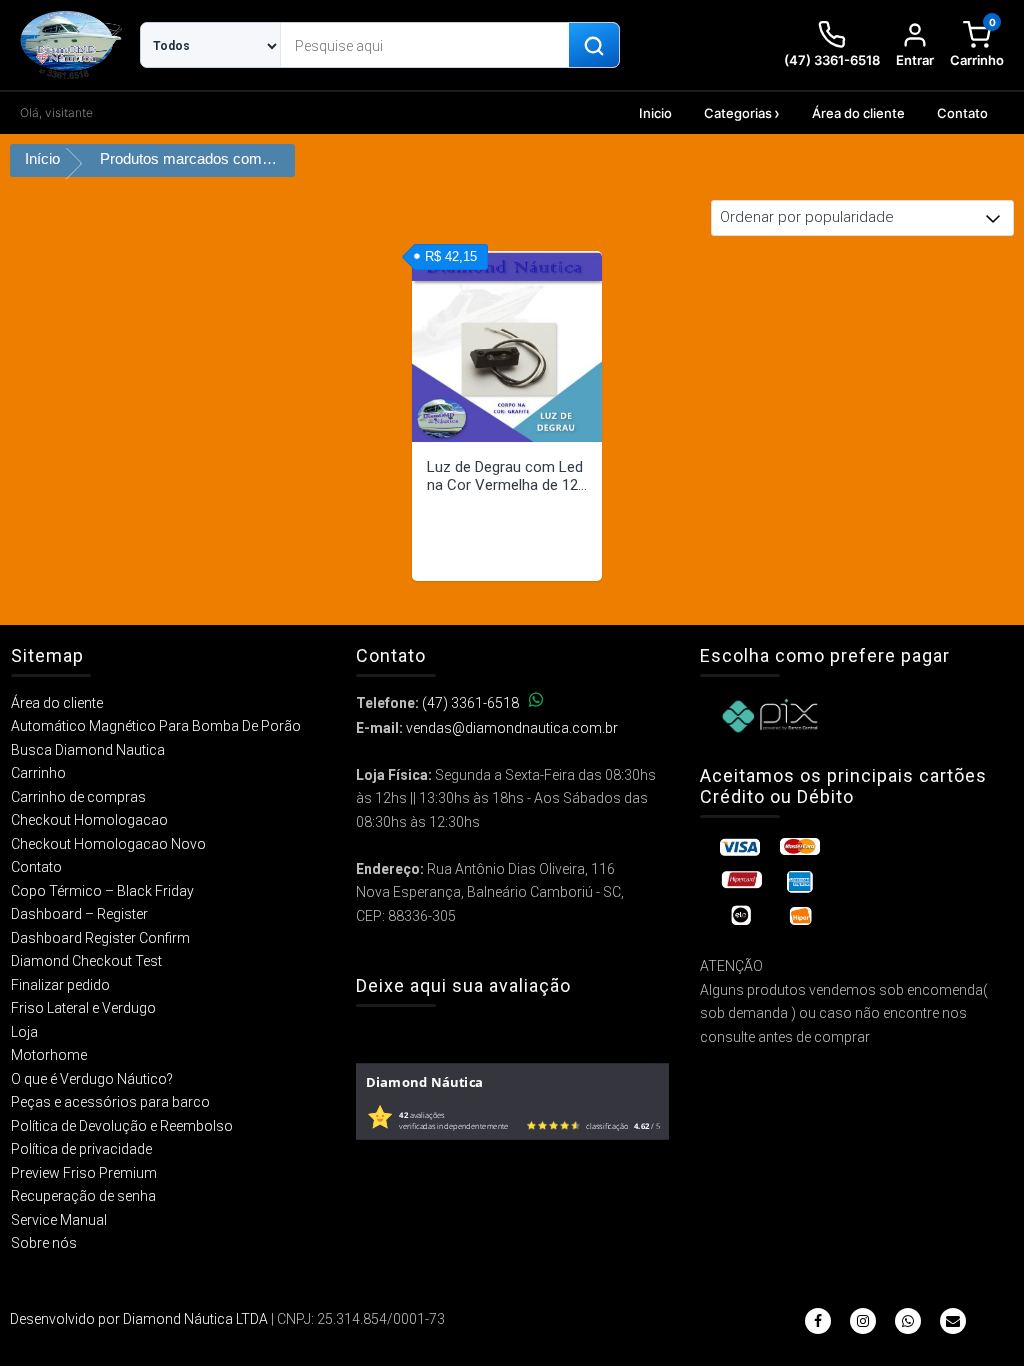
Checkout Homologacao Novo (108, 844)
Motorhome (49, 1055)
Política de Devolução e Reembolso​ (122, 1126)
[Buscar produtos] (594, 46)
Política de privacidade (81, 1149)
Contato (962, 113)
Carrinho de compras (78, 797)
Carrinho (38, 773)
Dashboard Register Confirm (100, 938)
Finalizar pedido (60, 985)
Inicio (655, 113)
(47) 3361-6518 (470, 703)
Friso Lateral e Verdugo (83, 1008)
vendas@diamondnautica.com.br (512, 728)
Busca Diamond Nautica (88, 750)
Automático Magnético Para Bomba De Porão (156, 726)
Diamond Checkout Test (86, 961)
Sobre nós (44, 1243)
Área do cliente (858, 113)
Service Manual (59, 1220)
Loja (24, 1032)
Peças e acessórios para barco (110, 1102)
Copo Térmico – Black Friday (102, 891)
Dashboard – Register (79, 914)
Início (42, 158)
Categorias (738, 113)
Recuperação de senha (83, 1196)
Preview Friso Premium (84, 1173)
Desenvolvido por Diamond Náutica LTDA (139, 1319)
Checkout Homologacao (89, 820)
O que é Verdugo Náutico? (92, 1079)
